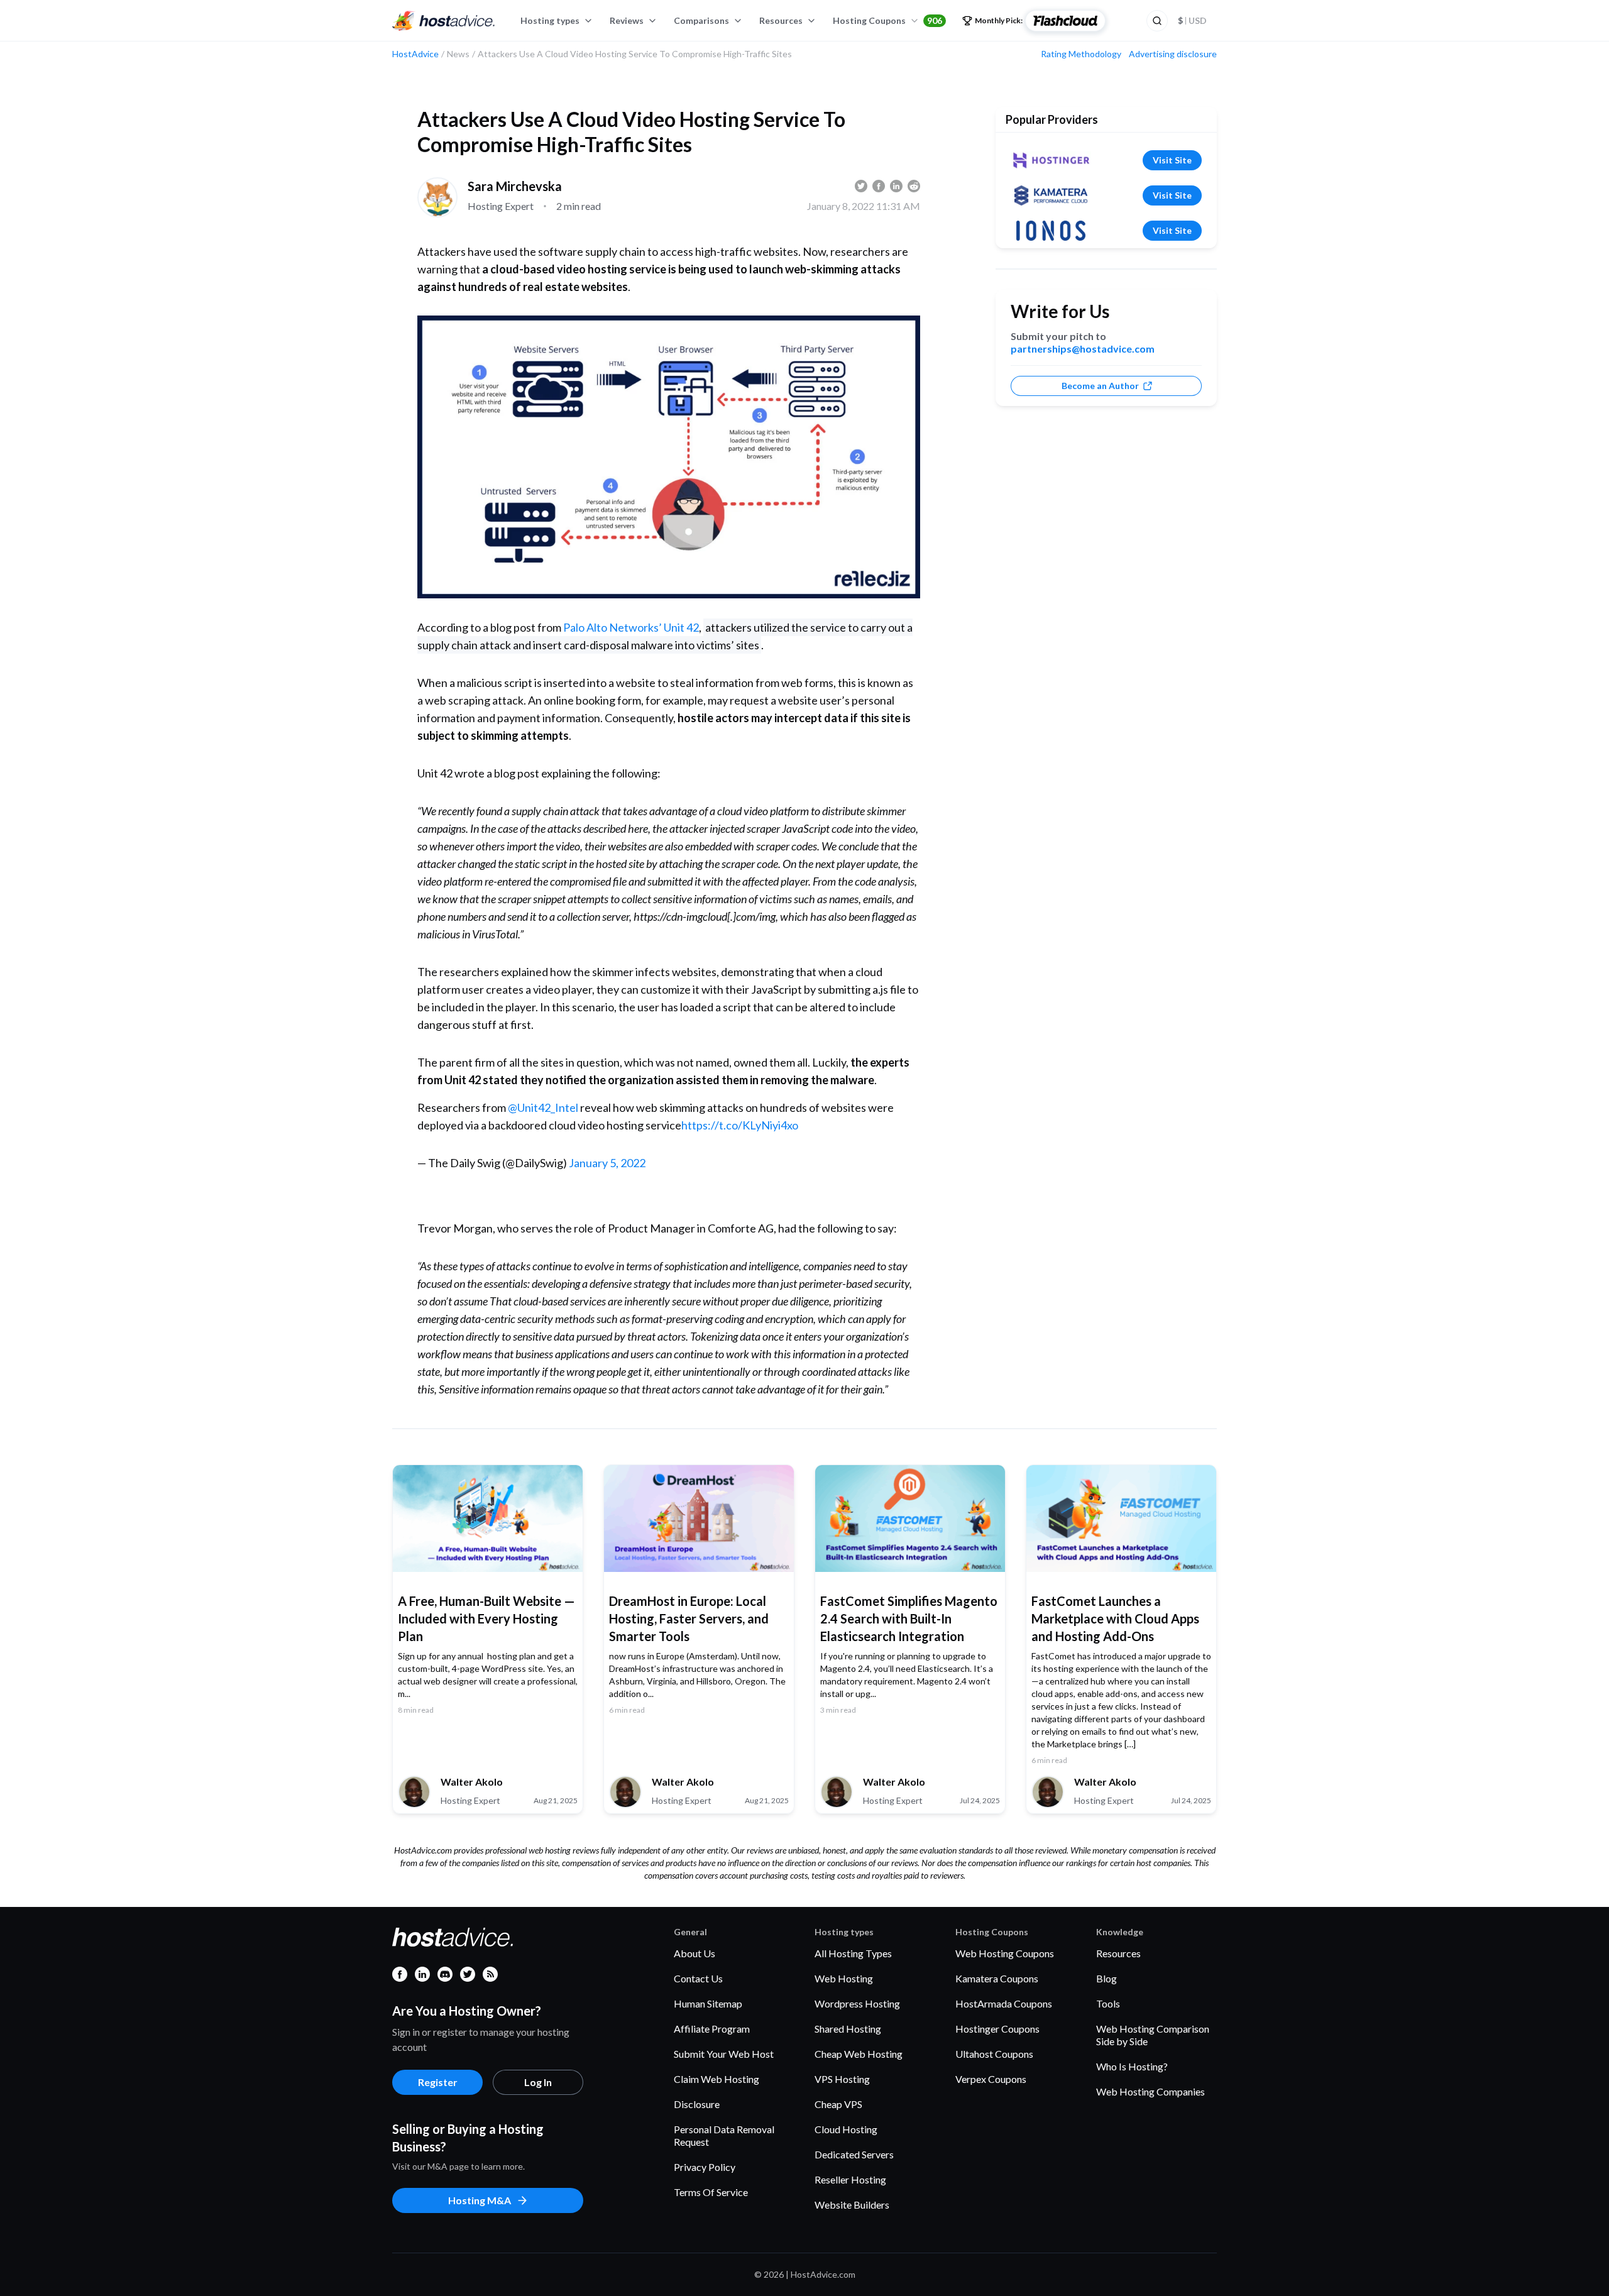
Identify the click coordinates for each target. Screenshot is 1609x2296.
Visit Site (1172, 160)
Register (438, 2082)
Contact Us (698, 1978)
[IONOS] (1051, 231)
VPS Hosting (842, 2079)
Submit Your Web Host (724, 2054)
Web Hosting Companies (1150, 2091)
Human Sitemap (708, 2003)
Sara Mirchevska (515, 186)
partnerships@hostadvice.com (1083, 349)
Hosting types (550, 20)
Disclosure (697, 2104)
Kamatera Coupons (997, 1978)
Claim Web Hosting (717, 2079)
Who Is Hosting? (1132, 2066)
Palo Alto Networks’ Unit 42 (631, 627)
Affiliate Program (712, 2029)
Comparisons (701, 20)
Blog (1107, 1978)
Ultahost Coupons (994, 2054)
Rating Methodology (1081, 54)
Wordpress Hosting (857, 2003)
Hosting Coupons (887, 20)
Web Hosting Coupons (1005, 1953)
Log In (538, 2082)
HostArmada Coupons (1004, 2003)
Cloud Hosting (846, 2129)
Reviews (627, 20)
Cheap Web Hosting (859, 2054)
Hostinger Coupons (997, 2029)
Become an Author (1100, 386)
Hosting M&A (480, 2200)
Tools (1108, 2003)
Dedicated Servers (854, 2154)
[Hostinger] (1051, 160)
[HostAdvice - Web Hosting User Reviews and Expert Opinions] (444, 21)
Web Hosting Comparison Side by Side (1153, 2035)
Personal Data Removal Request (724, 2135)
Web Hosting (844, 1978)
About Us (695, 1953)
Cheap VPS (838, 2104)
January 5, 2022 (607, 1163)
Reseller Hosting (850, 2179)
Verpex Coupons (991, 2079)
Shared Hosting (848, 2029)
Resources (781, 20)
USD (1192, 20)
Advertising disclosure (1173, 54)
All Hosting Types (853, 1953)
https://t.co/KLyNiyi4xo (740, 1125)
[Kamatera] (1051, 195)
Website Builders (852, 2205)
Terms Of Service (711, 2192)
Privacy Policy (705, 2167)
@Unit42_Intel (543, 1107)
